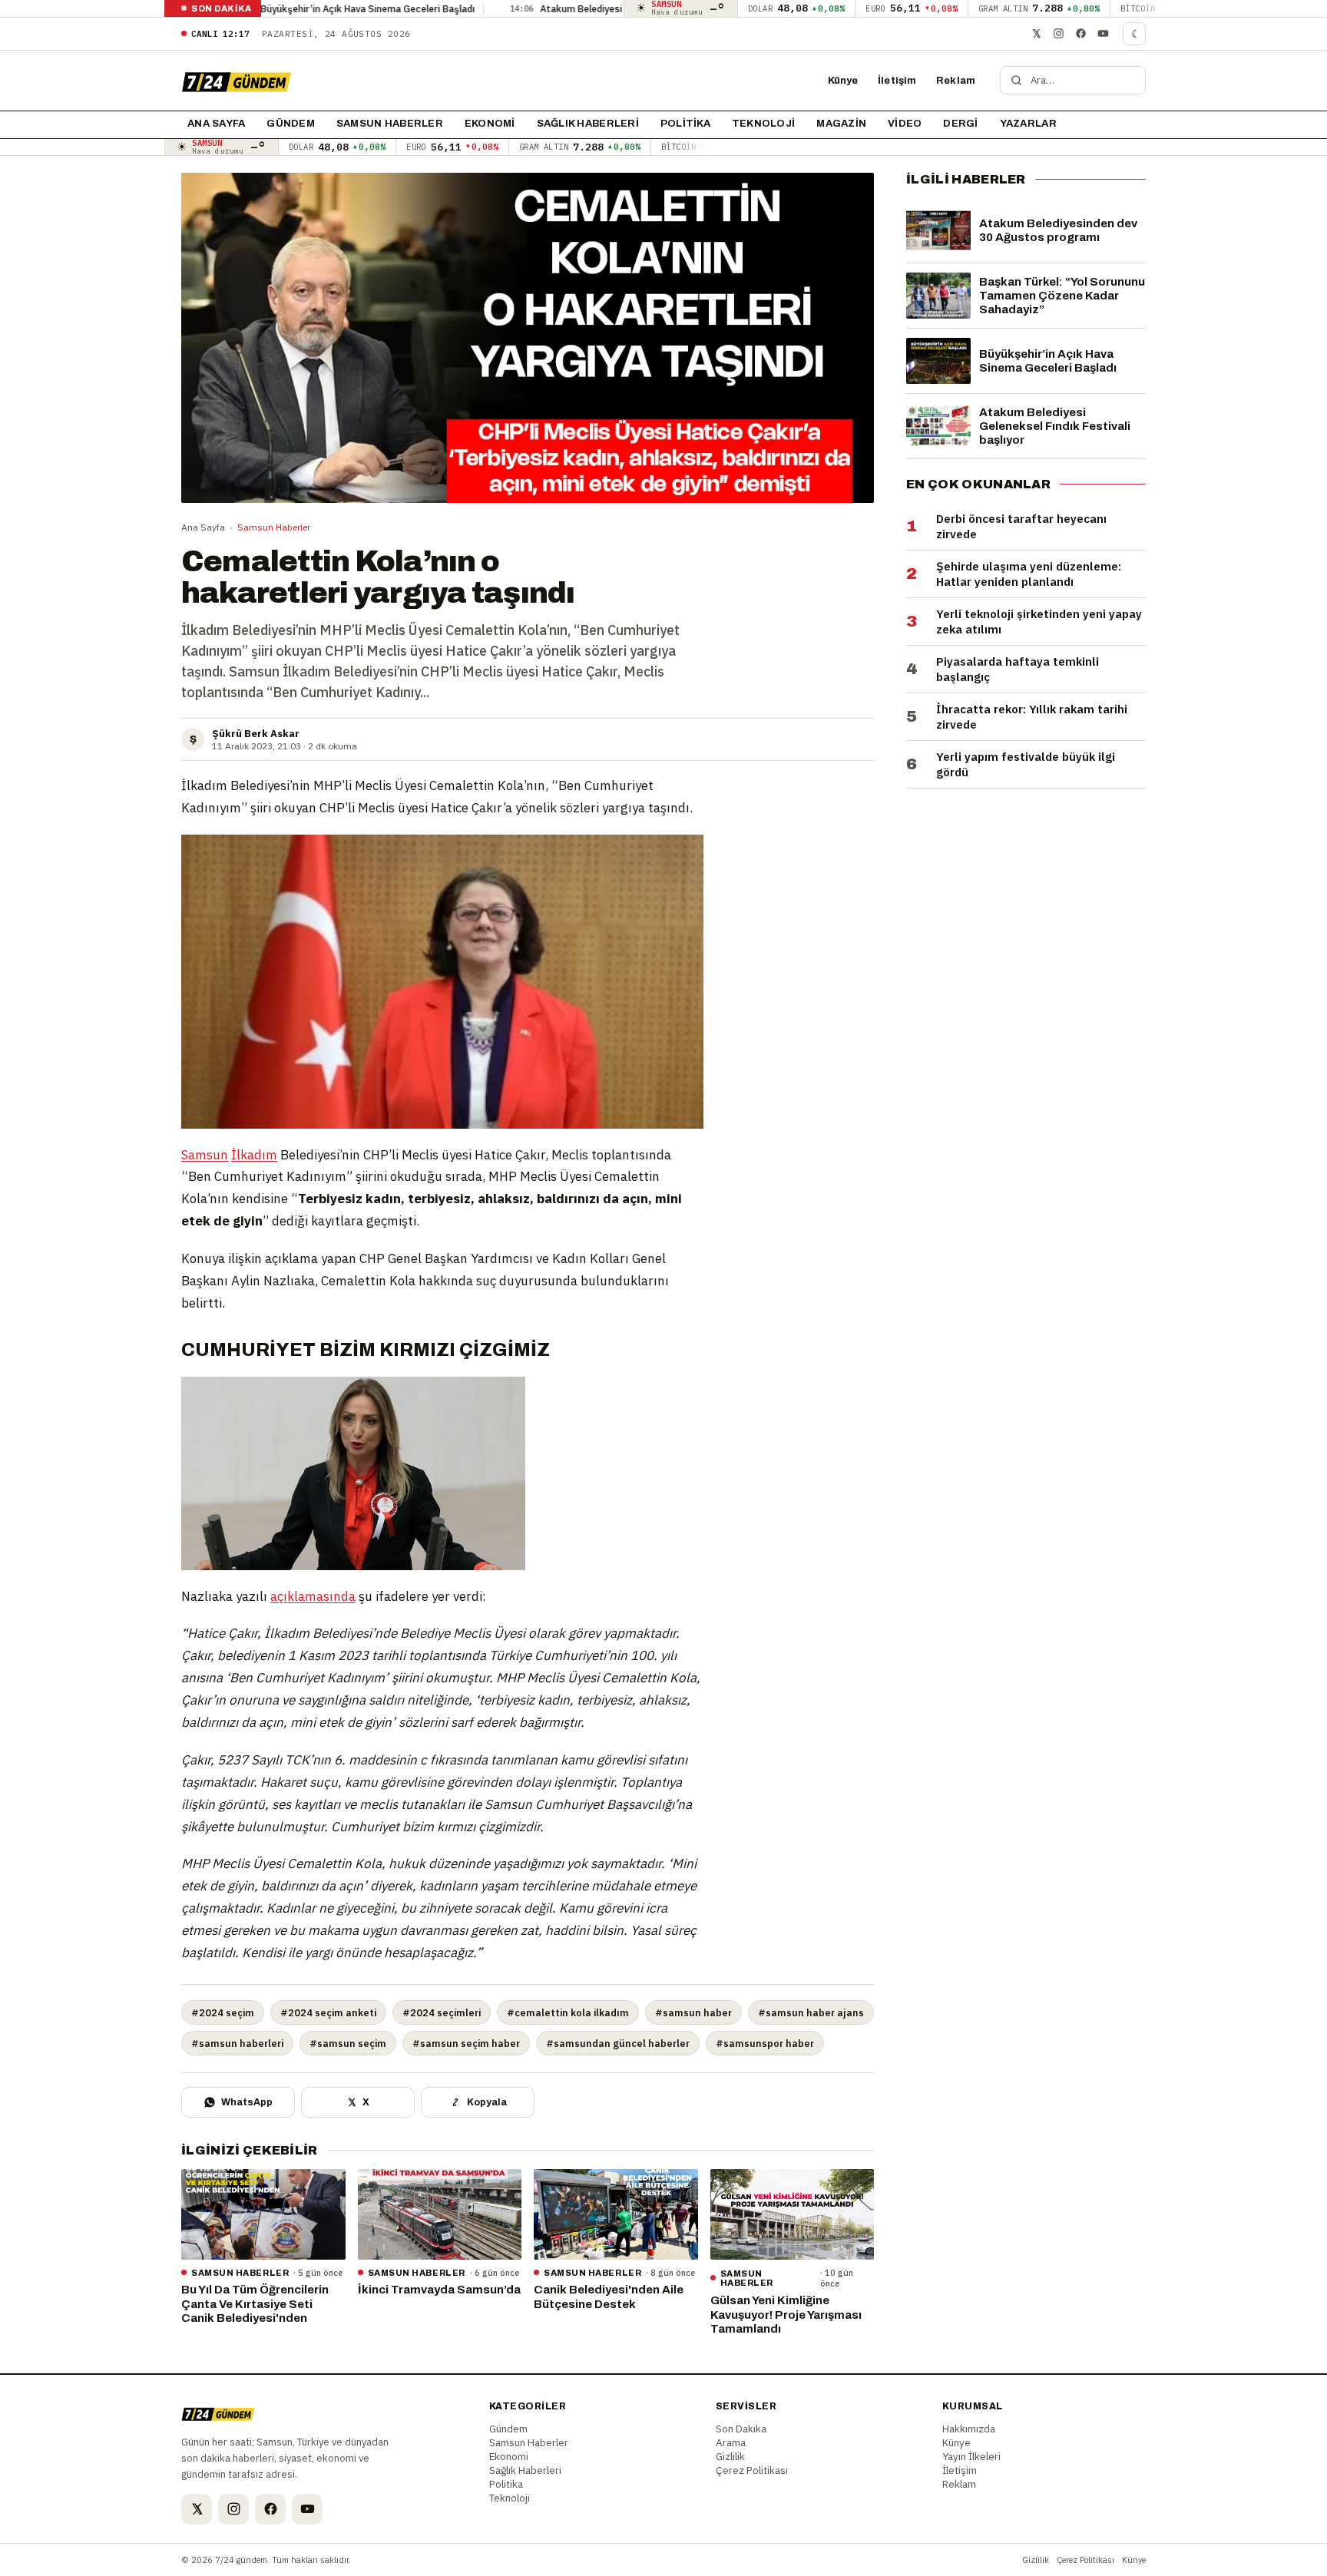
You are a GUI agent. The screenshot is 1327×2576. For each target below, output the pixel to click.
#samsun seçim (348, 2043)
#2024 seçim (223, 2012)
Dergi (960, 124)
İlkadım (254, 1155)
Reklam (956, 81)
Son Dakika (741, 2429)
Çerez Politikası (752, 2470)
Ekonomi (490, 124)
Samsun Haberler (390, 124)
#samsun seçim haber (466, 2043)
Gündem (291, 124)
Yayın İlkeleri (971, 2456)
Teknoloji (763, 124)
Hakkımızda (969, 2429)
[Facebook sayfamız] (1080, 34)
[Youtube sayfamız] (1103, 34)
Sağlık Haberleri (588, 124)
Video (905, 124)
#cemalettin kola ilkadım (568, 2012)
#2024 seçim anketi (328, 2012)
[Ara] (1016, 80)
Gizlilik (730, 2456)
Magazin (841, 124)
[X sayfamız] (1036, 34)
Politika (685, 124)
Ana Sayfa (203, 527)
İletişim (897, 81)
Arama (731, 2442)
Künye (843, 81)
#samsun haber (693, 2012)
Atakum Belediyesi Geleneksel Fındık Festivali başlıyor (553, 8)
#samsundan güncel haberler (618, 2043)
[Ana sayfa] (237, 81)
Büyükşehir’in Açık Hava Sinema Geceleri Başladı (260, 8)
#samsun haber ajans (811, 2012)
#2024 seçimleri (442, 2012)
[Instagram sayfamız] (1058, 34)
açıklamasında (313, 1596)
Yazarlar (1028, 124)
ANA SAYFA (216, 124)
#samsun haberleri (237, 2043)
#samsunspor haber (765, 2043)
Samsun (205, 1155)
